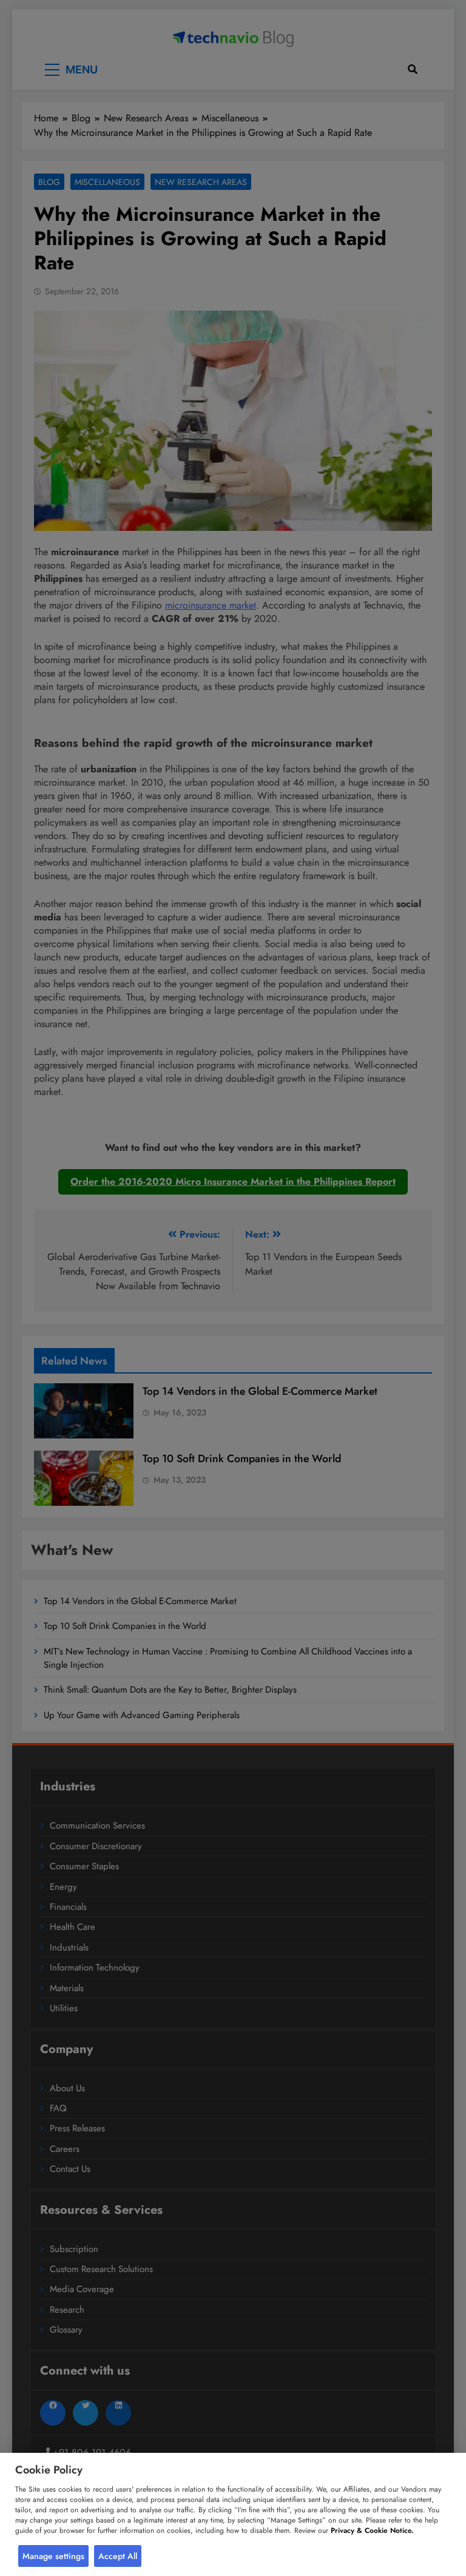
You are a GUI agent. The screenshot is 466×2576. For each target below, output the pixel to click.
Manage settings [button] (53, 2556)
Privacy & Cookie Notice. (372, 2530)
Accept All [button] (118, 2556)
